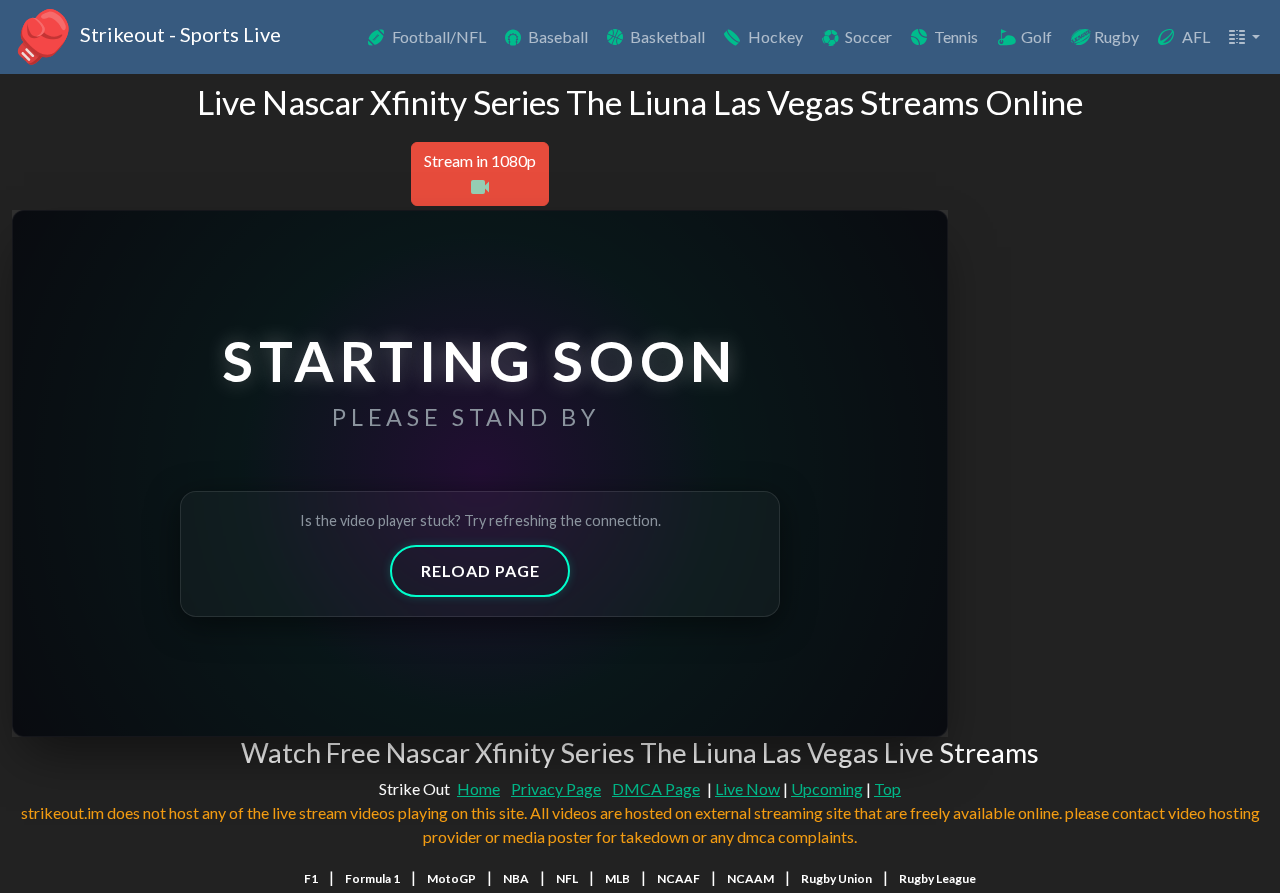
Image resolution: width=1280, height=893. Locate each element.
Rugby (1116, 36)
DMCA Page (656, 788)
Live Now (747, 788)
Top (887, 788)
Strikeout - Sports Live (178, 34)
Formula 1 (372, 878)
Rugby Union (836, 878)
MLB (617, 878)
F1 (311, 878)
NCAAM (750, 878)
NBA (516, 878)
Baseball (558, 36)
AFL (1196, 36)
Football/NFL (439, 36)
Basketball (667, 36)
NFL (567, 878)
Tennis (956, 36)
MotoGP (451, 878)
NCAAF (678, 878)
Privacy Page (556, 788)
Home (478, 788)
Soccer (868, 36)
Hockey (775, 36)
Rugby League (937, 878)
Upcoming (827, 788)
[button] (1243, 37)
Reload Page (480, 570)
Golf (1036, 36)
